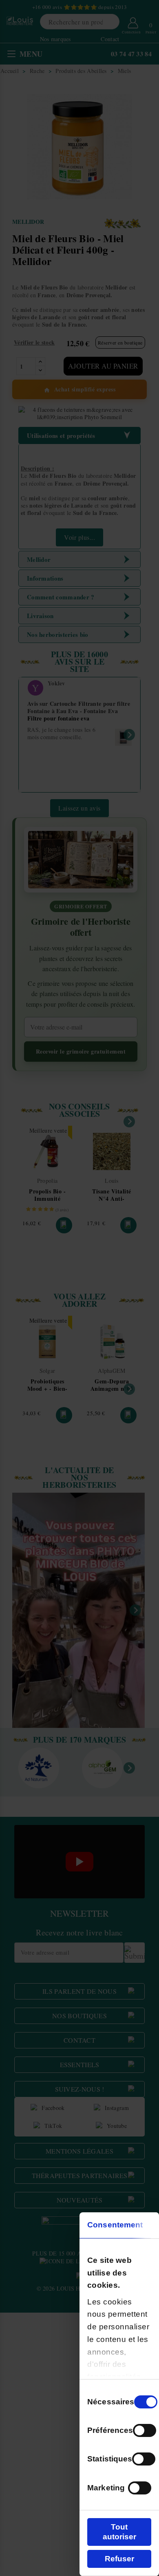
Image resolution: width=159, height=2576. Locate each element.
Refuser (119, 2559)
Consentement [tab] (115, 2225)
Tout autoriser (119, 2532)
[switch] (145, 2430)
